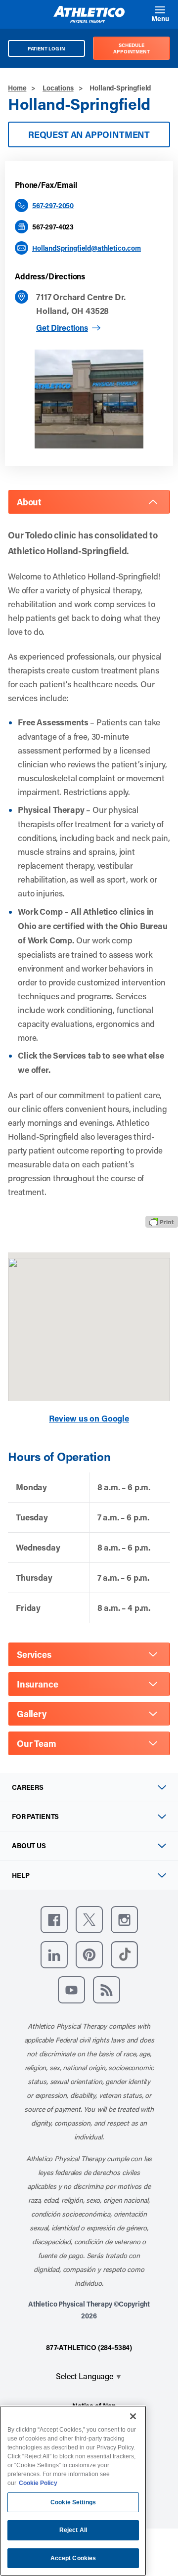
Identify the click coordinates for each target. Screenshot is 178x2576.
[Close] (133, 2416)
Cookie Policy (38, 2483)
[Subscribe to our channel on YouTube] (71, 1990)
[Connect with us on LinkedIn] (54, 1955)
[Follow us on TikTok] (124, 1955)
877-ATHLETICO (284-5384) (89, 2347)
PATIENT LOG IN (47, 48)
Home (17, 88)
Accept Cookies (73, 2558)
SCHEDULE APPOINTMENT (132, 48)
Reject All (73, 2530)
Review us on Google (89, 1418)
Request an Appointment (89, 134)
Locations (58, 88)
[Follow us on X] (89, 1920)
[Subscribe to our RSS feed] (107, 1990)
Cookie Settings (73, 2502)
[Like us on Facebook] (54, 1920)
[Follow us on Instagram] (124, 1920)
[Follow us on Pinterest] (89, 1955)
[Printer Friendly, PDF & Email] (162, 1222)
